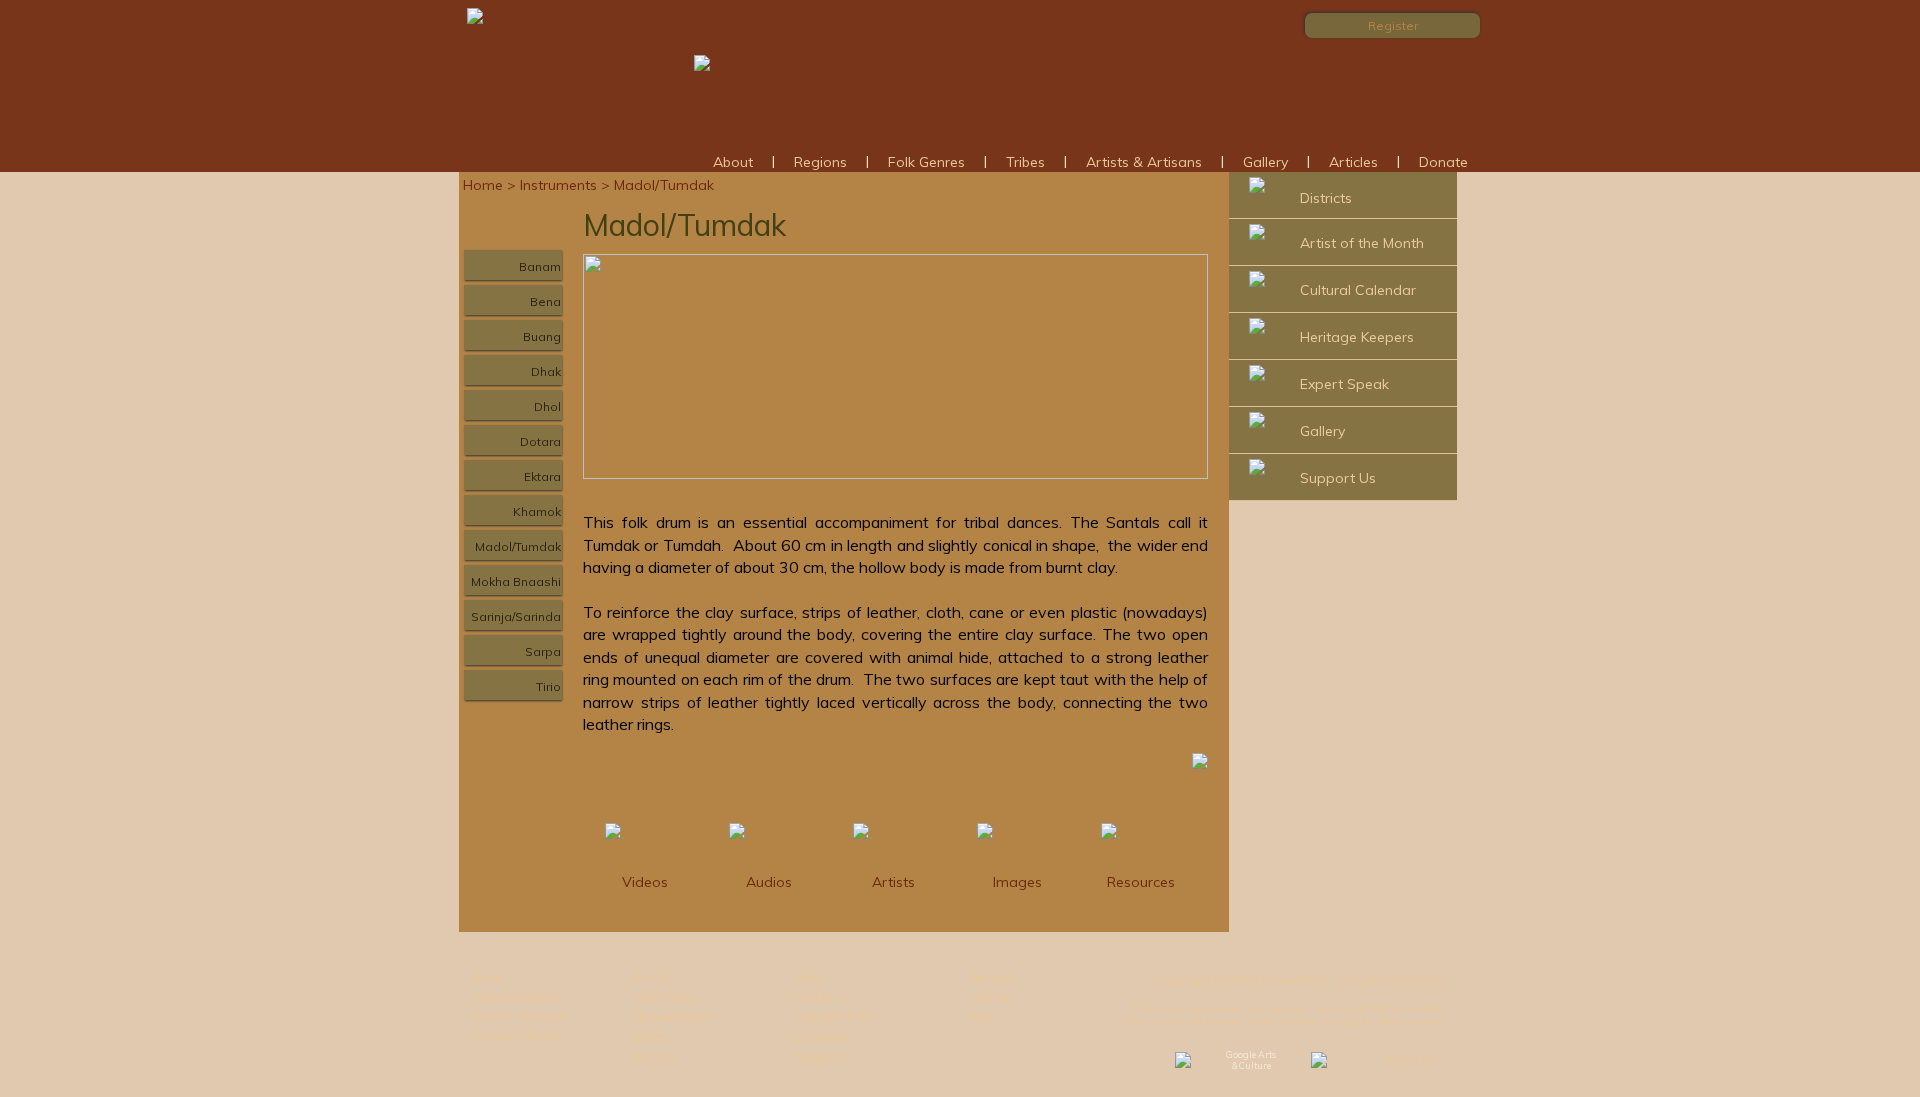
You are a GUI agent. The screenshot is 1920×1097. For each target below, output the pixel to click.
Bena (545, 301)
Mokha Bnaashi (516, 581)
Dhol (547, 406)
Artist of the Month (1362, 243)
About (733, 162)
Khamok (537, 511)
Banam (540, 266)
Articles (1353, 162)
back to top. (1411, 1060)
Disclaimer (822, 1037)
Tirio (548, 686)
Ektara (542, 476)
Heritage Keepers (1357, 337)
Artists (893, 882)
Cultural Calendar (1358, 290)
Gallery (1265, 162)
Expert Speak (1344, 384)
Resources (1141, 882)
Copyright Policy (835, 1017)
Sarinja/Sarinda (516, 616)
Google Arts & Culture (1251, 1060)
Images (1017, 882)
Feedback (992, 977)
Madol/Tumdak (518, 546)
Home (483, 185)
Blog (981, 1017)
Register (1393, 25)
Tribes (1025, 162)
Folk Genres (926, 162)
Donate (1443, 162)
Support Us (1338, 478)
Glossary (655, 1057)
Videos (645, 882)
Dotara (540, 441)
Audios (769, 882)
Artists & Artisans (1144, 162)
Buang (542, 336)
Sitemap (991, 997)
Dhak (546, 371)
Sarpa (543, 651)
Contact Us (823, 997)
